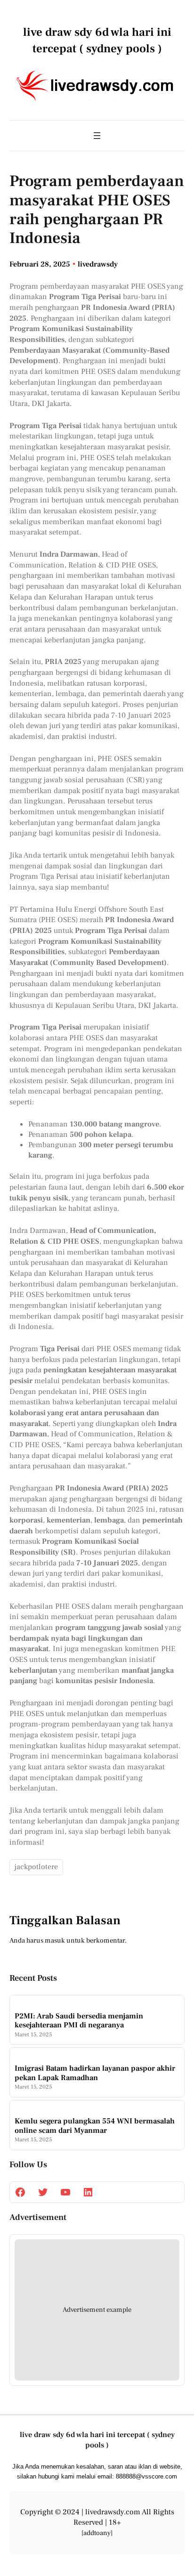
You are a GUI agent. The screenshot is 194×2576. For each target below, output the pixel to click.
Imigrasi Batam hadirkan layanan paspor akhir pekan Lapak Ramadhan (95, 2073)
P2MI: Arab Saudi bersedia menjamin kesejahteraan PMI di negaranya (79, 2021)
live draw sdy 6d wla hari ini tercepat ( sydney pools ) (97, 2440)
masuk (55, 1940)
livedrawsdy (98, 264)
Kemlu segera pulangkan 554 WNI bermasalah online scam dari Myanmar (95, 2126)
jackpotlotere (36, 1867)
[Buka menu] (97, 136)
